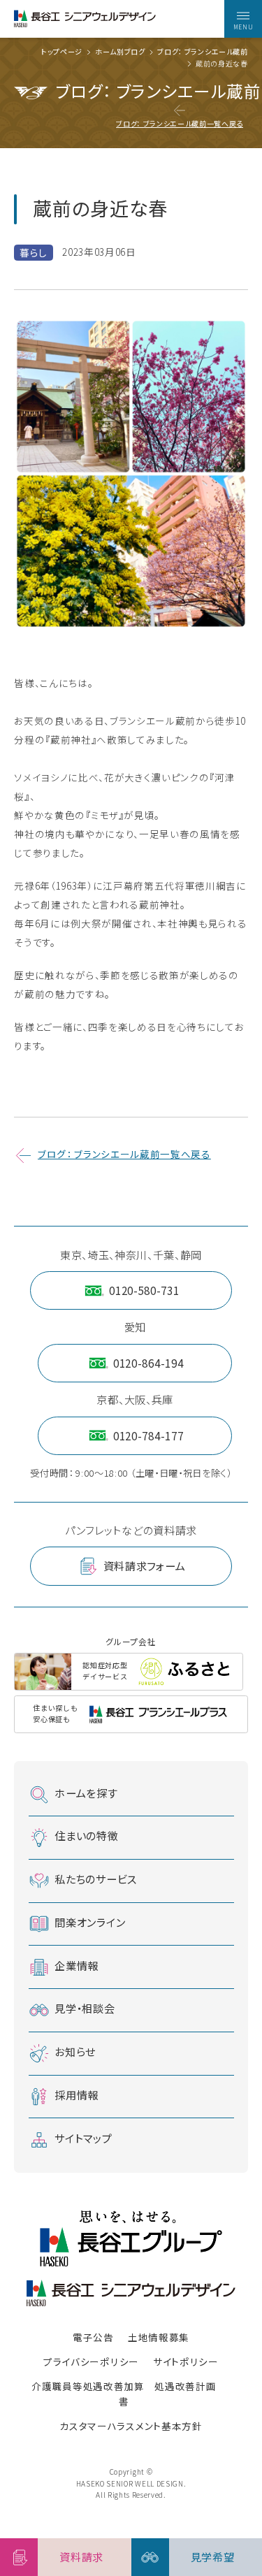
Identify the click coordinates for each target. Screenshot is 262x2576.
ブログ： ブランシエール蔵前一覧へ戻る (180, 123)
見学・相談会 (85, 2009)
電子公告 (93, 2337)
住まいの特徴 (86, 1836)
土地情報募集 (159, 2337)
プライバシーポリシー (91, 2361)
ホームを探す (86, 1793)
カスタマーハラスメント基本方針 (131, 2426)
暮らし (34, 252)
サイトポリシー (186, 2361)
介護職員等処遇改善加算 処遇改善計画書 (124, 2394)
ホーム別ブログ (120, 52)
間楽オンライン (90, 1922)
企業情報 (77, 1965)
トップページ (62, 52)
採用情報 (77, 2094)
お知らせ (75, 2051)
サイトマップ (83, 2138)
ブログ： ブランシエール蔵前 (202, 52)
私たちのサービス (95, 1879)
